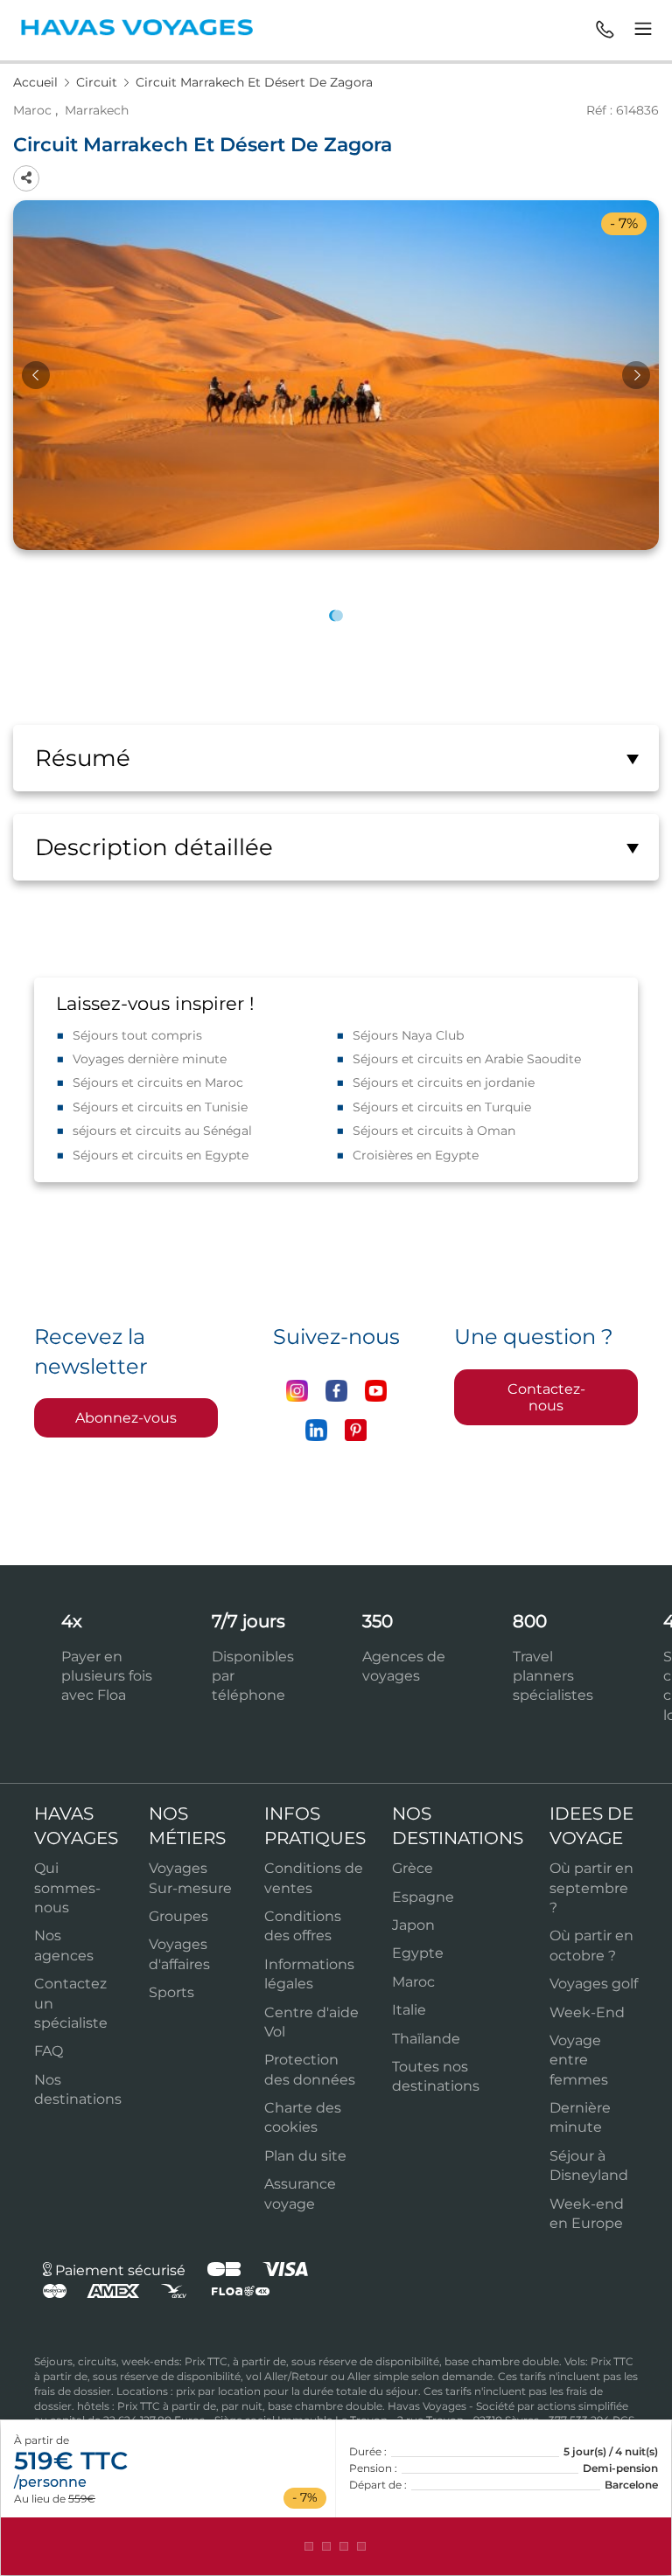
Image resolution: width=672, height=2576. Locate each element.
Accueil (37, 82)
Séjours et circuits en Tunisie (160, 1107)
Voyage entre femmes (579, 2060)
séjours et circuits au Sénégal (162, 1131)
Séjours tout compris (137, 1035)
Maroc (32, 110)
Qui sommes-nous (67, 1888)
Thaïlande (426, 2039)
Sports (171, 1992)
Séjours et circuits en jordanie (444, 1083)
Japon (413, 1925)
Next (636, 375)
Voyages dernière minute (150, 1059)
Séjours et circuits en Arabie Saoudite (467, 1059)
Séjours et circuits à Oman (434, 1131)
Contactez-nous (546, 1397)
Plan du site (305, 2156)
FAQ (49, 2051)
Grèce (413, 1868)
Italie (409, 2010)
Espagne (423, 1897)
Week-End (587, 2012)
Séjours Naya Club (408, 1035)
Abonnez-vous (126, 1418)
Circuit (98, 82)
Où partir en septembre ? (591, 1888)
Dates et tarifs (336, 2546)
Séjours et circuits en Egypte (161, 1155)
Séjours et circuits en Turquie (442, 1107)
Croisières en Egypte (416, 1155)
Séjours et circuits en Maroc (158, 1083)
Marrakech (97, 110)
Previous (36, 375)
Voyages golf (594, 1984)
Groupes (178, 1916)
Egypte (418, 1953)
